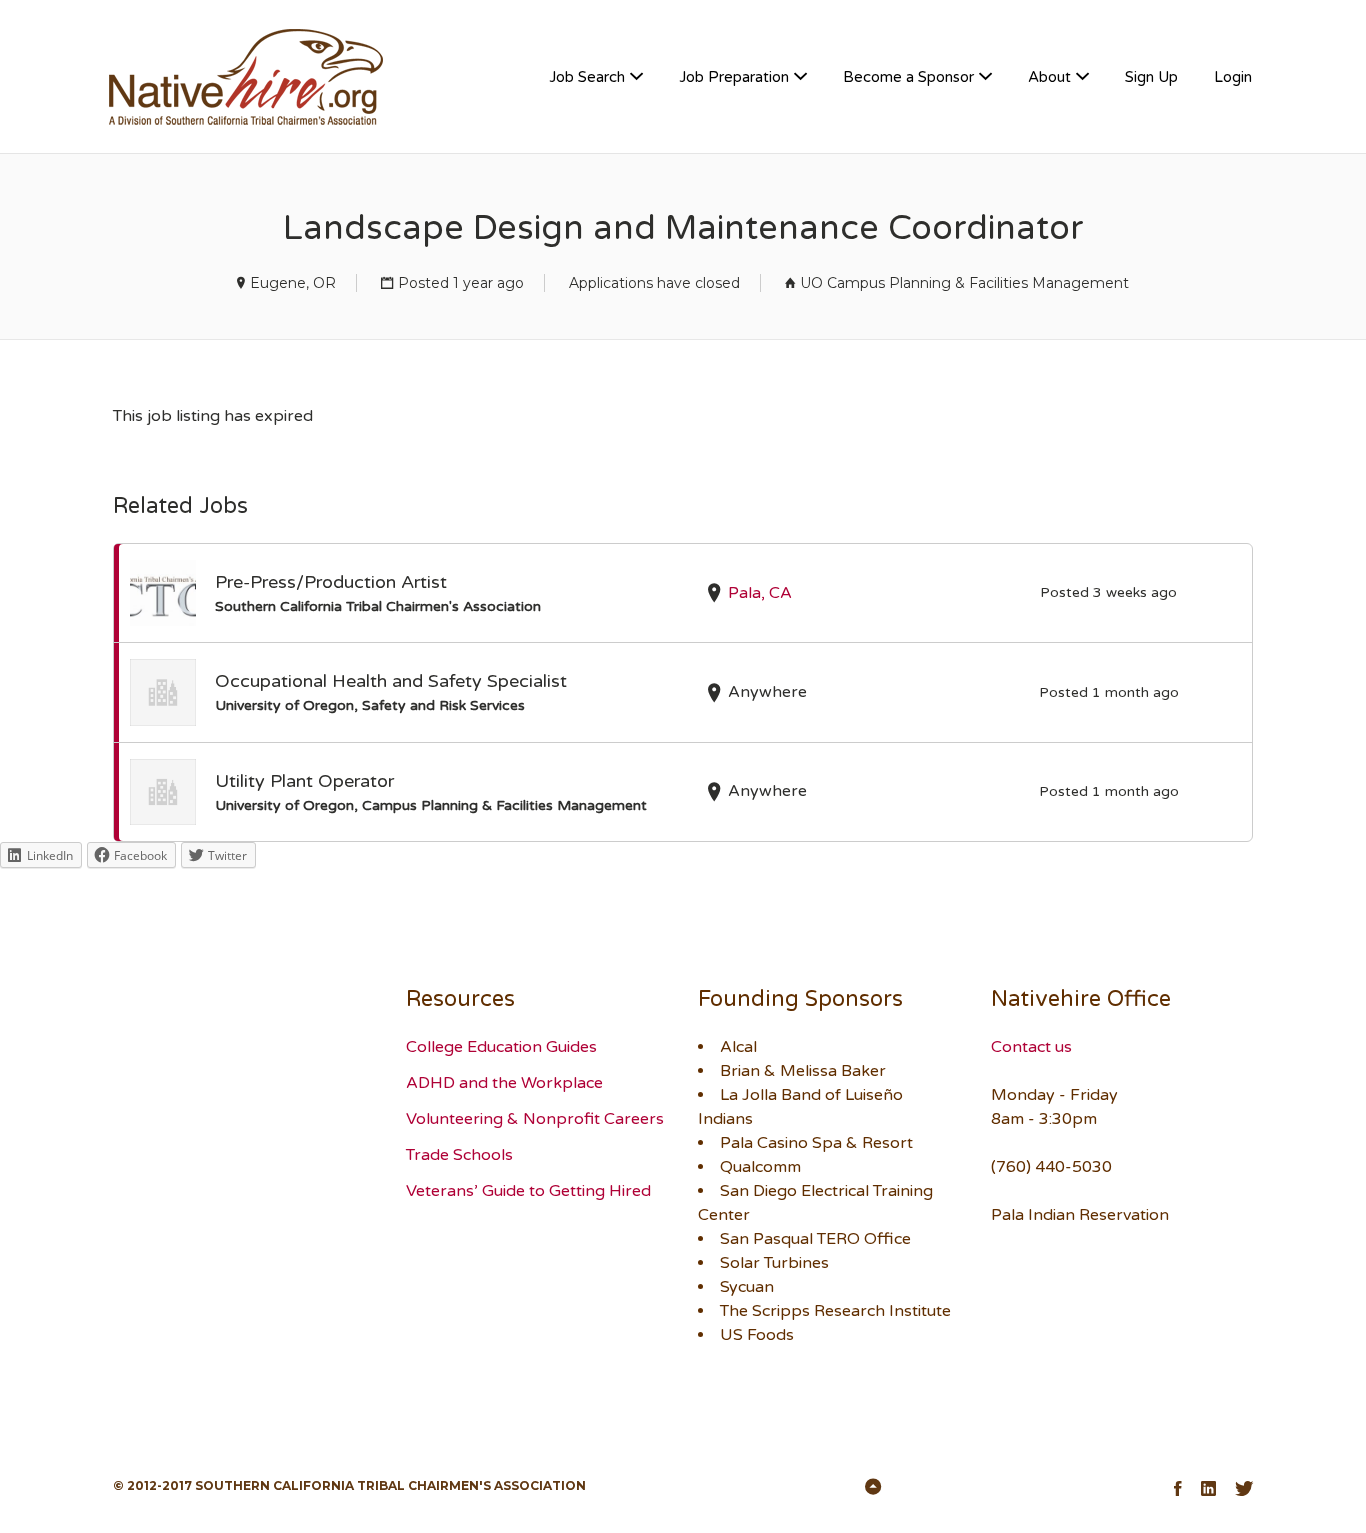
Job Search (587, 77)
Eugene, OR (293, 283)
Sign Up (1151, 77)
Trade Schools (459, 1155)
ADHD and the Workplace (504, 1083)
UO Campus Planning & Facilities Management (964, 283)
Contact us (1031, 1047)
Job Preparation (734, 77)
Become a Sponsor (908, 77)
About (1049, 77)
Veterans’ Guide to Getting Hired (528, 1191)
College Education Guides (501, 1047)
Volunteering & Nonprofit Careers (535, 1119)
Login (1233, 77)
